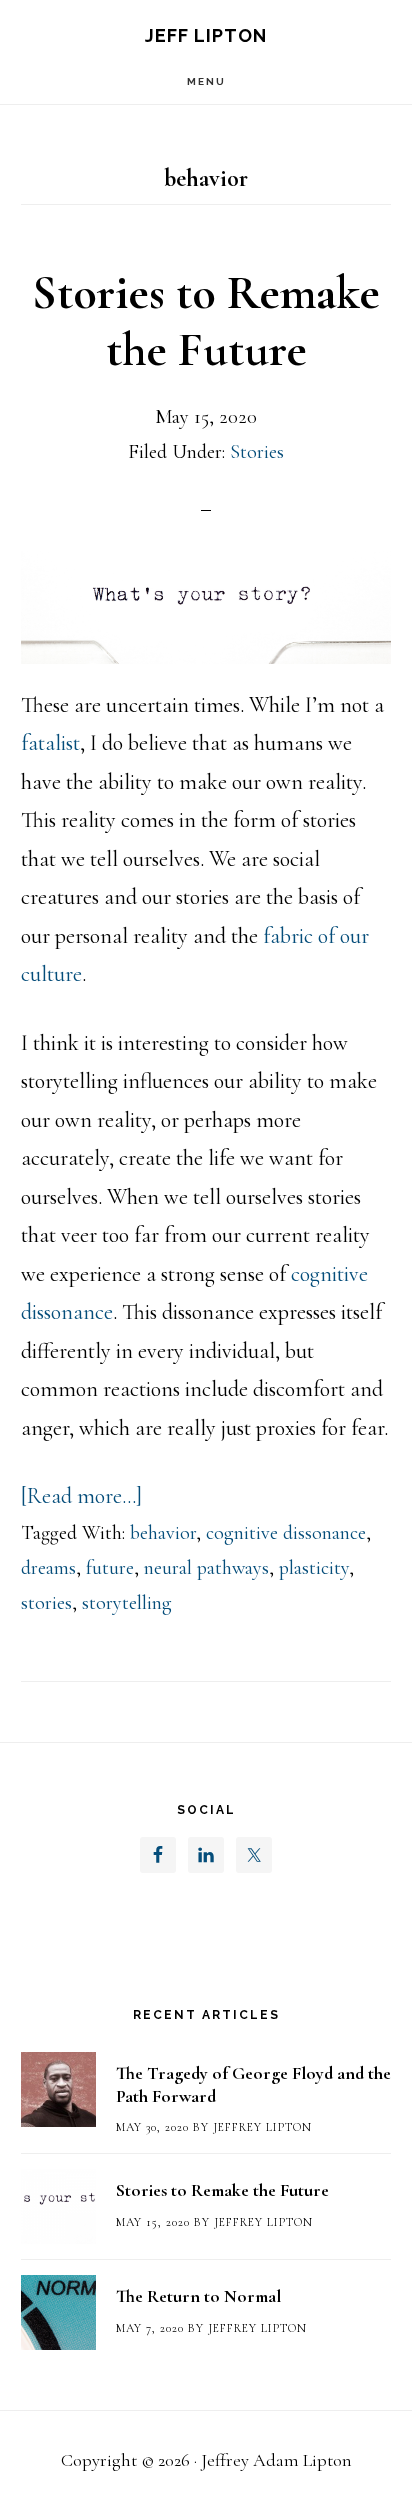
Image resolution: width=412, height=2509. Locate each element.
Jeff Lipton (206, 35)
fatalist (50, 743)
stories (46, 1603)
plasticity (314, 1568)
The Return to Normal (198, 2296)
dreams (48, 1568)
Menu (206, 81)
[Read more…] (81, 1496)
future (110, 1568)
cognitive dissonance (286, 1533)
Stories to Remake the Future (206, 322)
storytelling (127, 1603)
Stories (257, 452)
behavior (163, 1533)
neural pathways (206, 1568)
